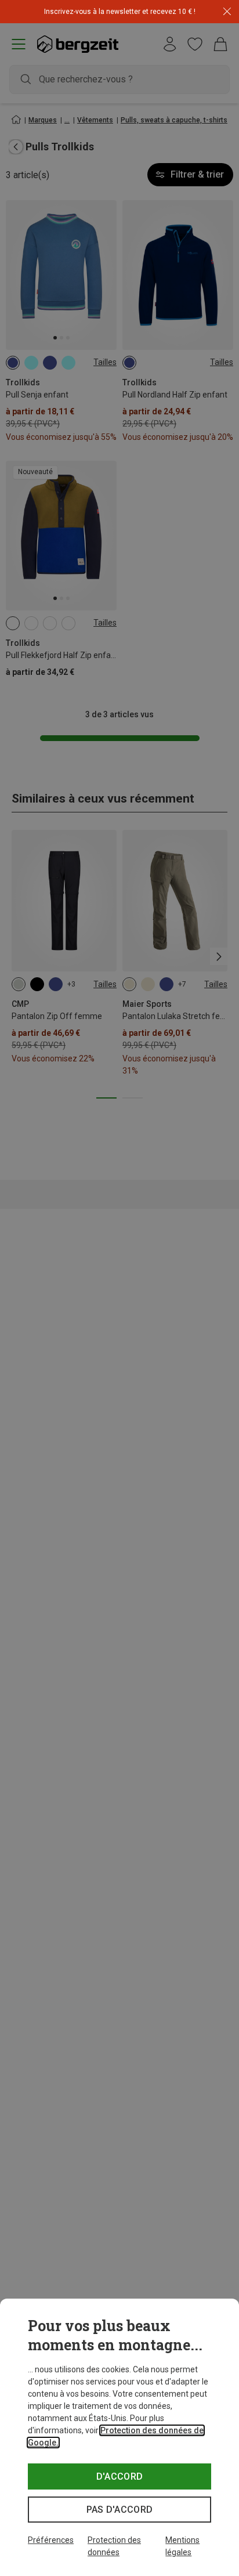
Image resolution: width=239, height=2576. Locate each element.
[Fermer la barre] (227, 12)
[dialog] (119, 2437)
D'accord (120, 2476)
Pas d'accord (120, 2510)
